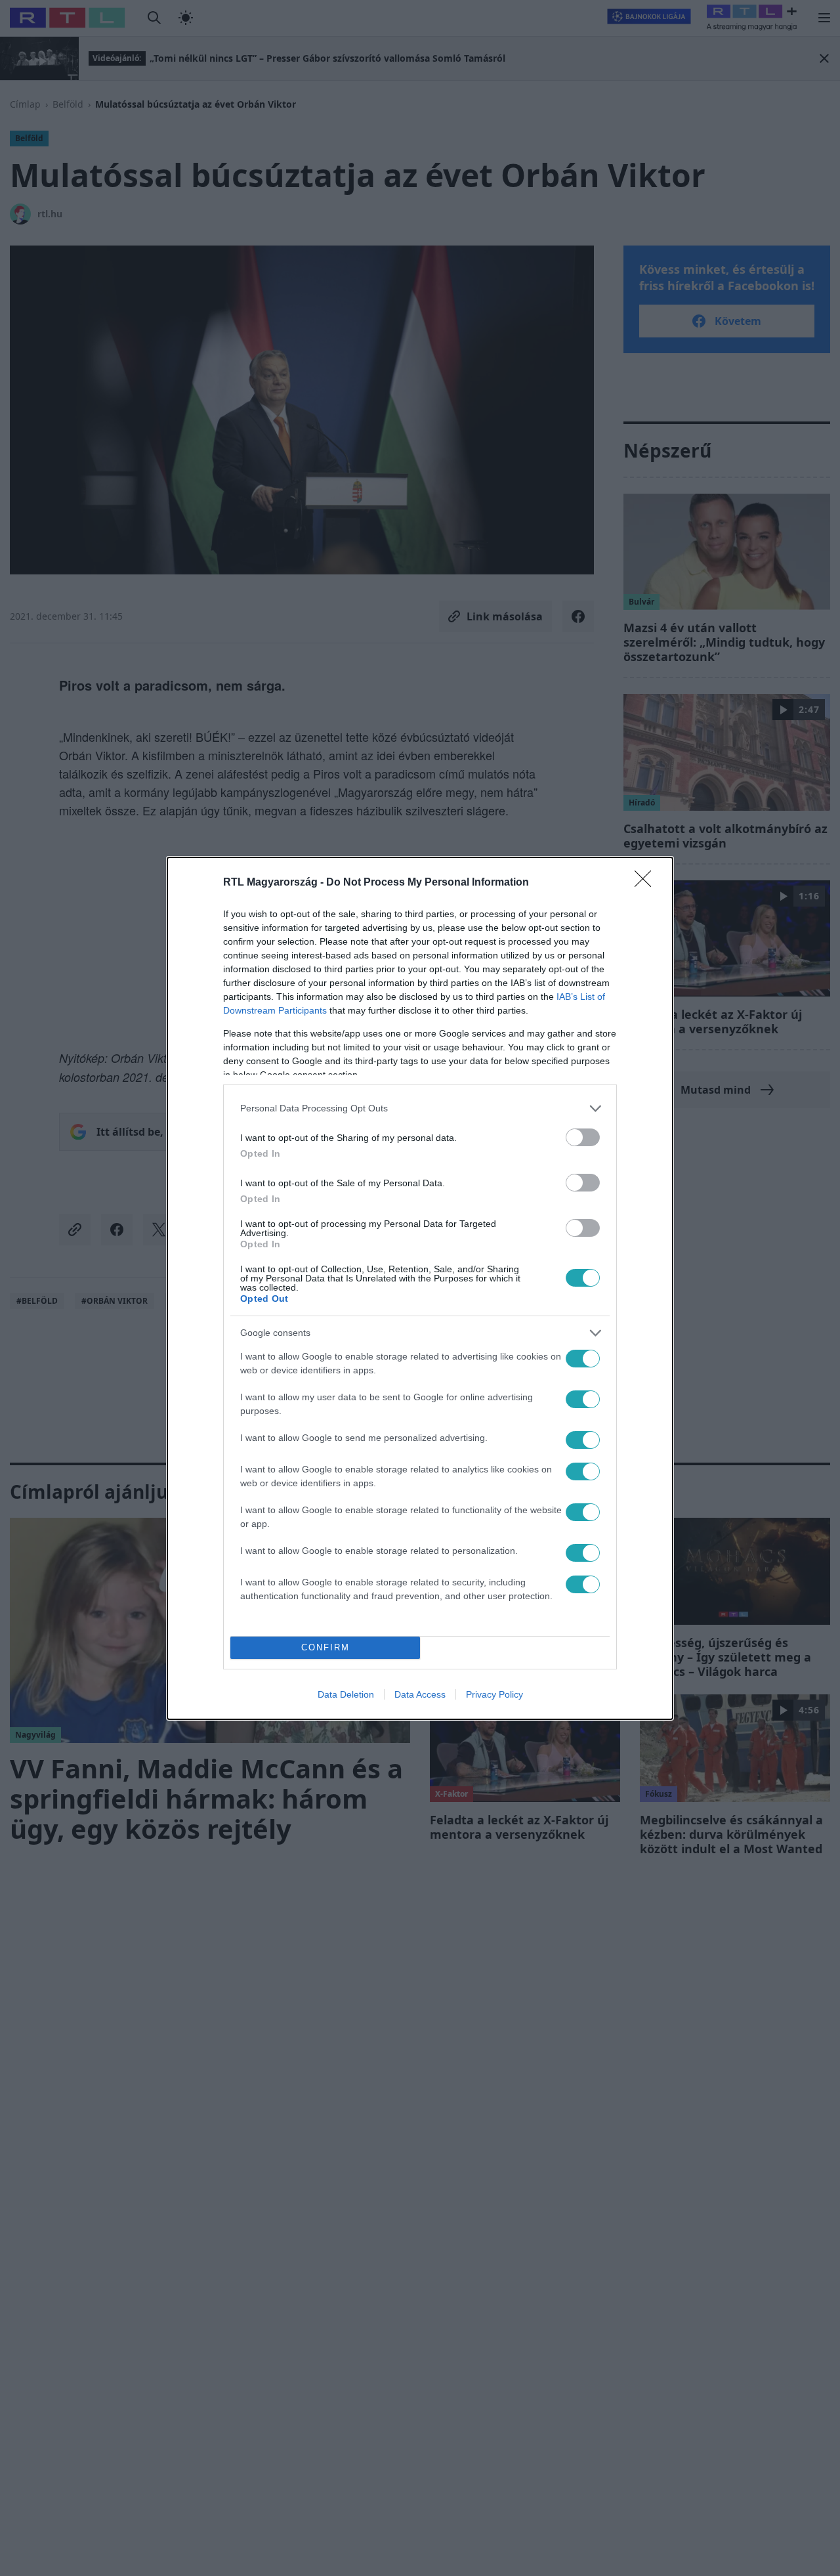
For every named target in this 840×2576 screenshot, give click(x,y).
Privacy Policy (494, 1694)
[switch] (583, 1137)
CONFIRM (325, 1647)
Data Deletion (346, 1694)
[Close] (647, 883)
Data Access (420, 1694)
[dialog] (420, 1288)
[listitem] (420, 1108)
